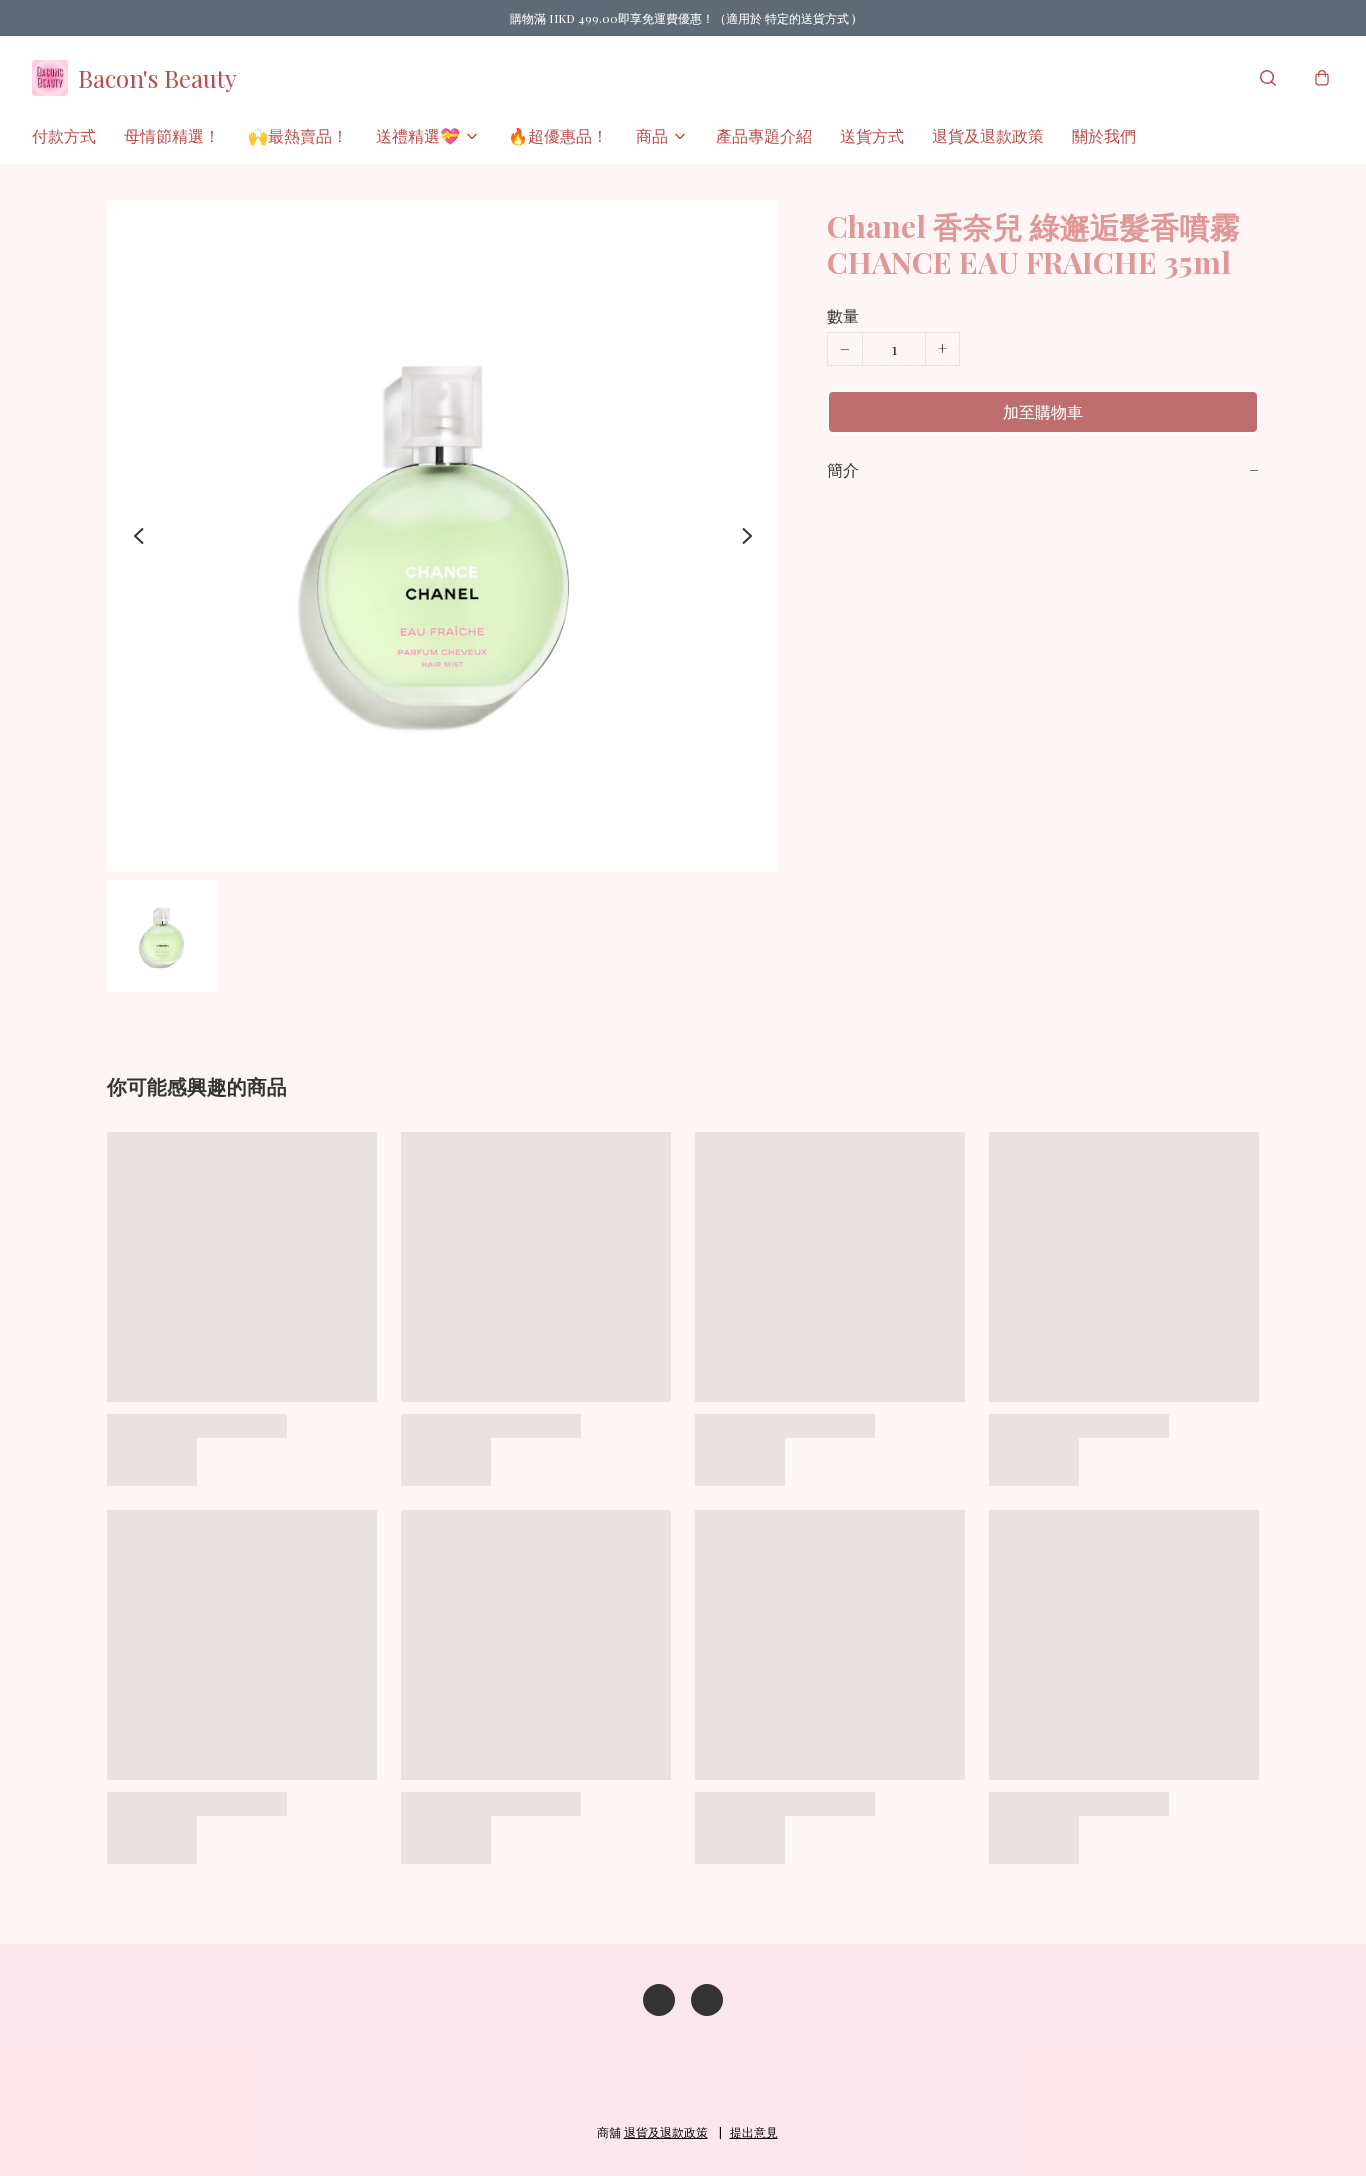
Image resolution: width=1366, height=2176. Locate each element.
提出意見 (754, 2132)
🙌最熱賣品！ (298, 135)
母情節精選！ (172, 135)
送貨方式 (872, 135)
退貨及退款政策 (988, 135)
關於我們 (1104, 135)
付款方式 (64, 135)
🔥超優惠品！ (558, 135)
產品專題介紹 (764, 135)
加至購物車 (1043, 411)
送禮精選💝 (418, 135)
